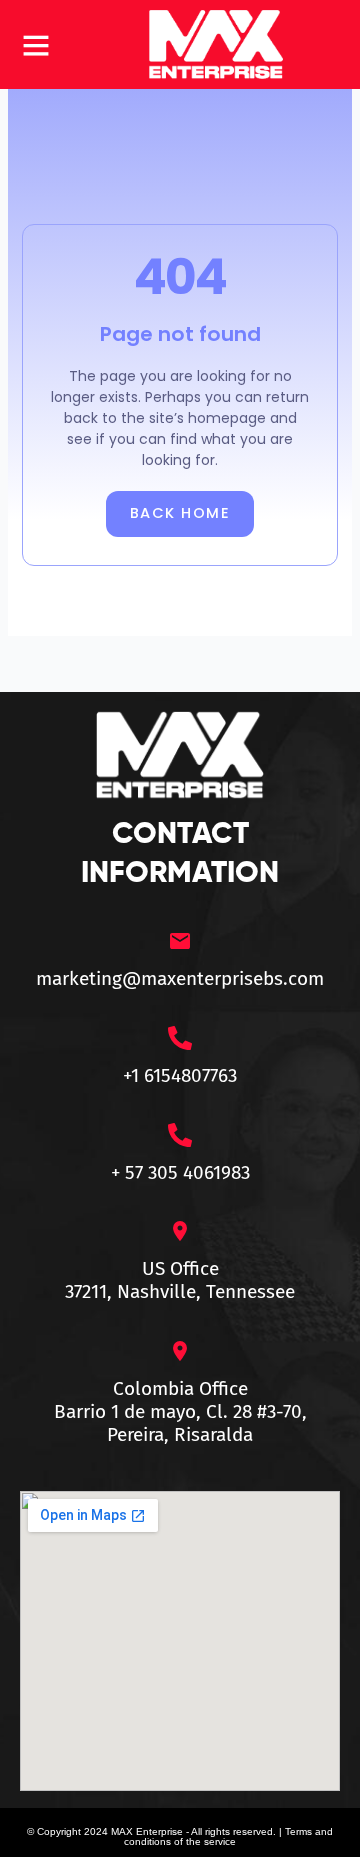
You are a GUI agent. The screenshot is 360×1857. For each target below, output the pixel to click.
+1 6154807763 (180, 1075)
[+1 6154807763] (180, 1038)
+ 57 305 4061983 (180, 1172)
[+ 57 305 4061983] (180, 1135)
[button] (36, 45)
